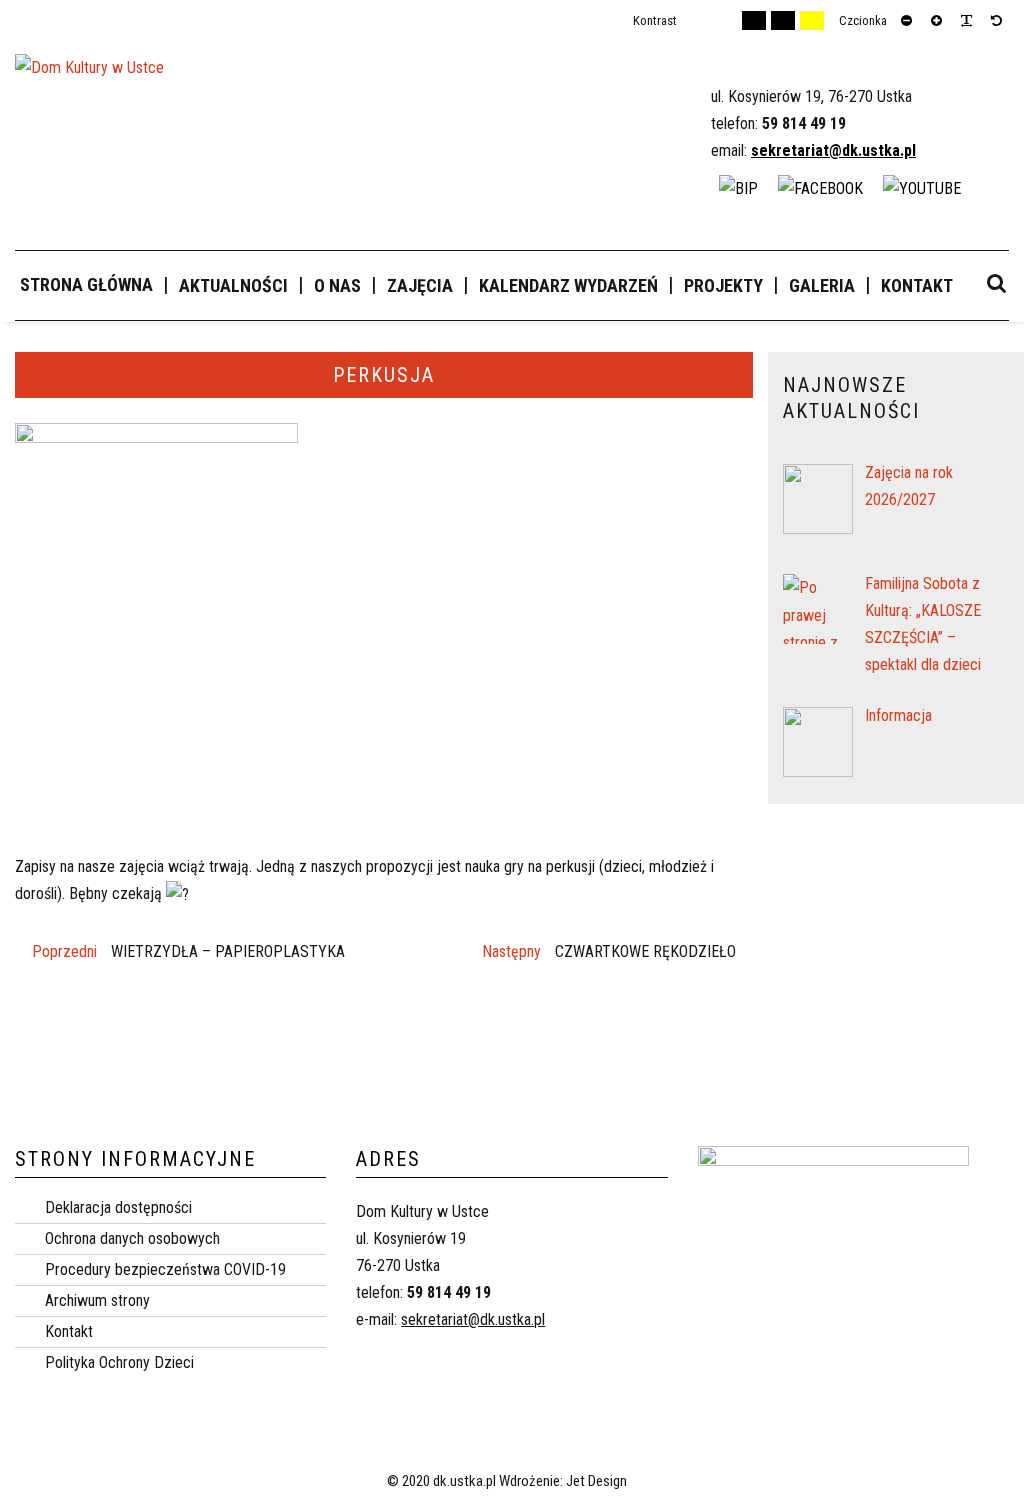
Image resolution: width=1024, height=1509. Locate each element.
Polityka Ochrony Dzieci (119, 1362)
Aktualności (233, 285)
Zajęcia (420, 285)
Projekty (723, 285)
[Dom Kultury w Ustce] (89, 76)
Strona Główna (86, 284)
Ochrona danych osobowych (132, 1238)
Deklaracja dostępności (118, 1207)
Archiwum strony (97, 1300)
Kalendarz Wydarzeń (568, 285)
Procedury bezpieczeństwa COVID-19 (165, 1269)
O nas (337, 285)
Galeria (822, 285)
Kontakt (917, 285)
